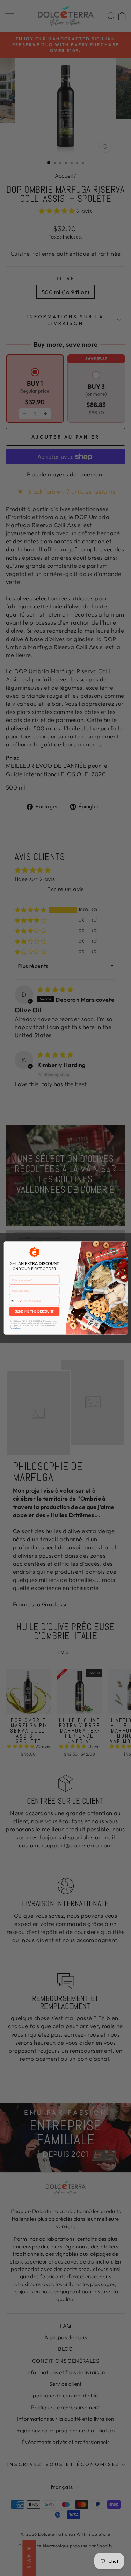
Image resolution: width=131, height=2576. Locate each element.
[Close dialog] (124, 1245)
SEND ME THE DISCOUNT (34, 1311)
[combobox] (16, 1301)
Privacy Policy (15, 1328)
